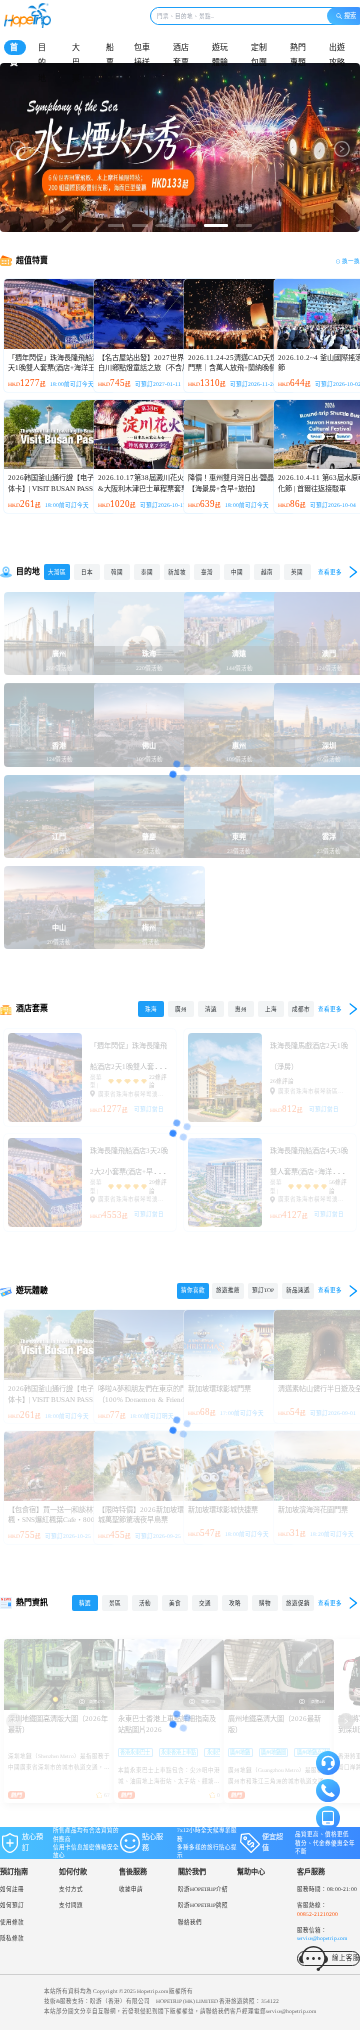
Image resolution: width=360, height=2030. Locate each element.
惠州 (241, 1009)
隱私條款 (12, 1938)
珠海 (151, 1009)
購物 (265, 1603)
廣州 (181, 1009)
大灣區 (57, 572)
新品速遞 (298, 1290)
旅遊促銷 (298, 1603)
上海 (271, 1009)
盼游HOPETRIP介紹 (203, 1889)
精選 (85, 1603)
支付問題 (71, 1905)
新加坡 (177, 572)
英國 (297, 572)
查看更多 (330, 572)
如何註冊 (12, 1889)
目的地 (42, 63)
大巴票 (76, 63)
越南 (267, 572)
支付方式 (71, 1889)
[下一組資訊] (346, 1721)
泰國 (147, 572)
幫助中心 (251, 1872)
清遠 (211, 1009)
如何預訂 (12, 1905)
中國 (237, 572)
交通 (205, 1603)
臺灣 (207, 572)
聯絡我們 (190, 1922)
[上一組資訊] (14, 1721)
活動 (145, 1603)
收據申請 (131, 1889)
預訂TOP (263, 1290)
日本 (87, 572)
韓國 (117, 572)
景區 (115, 1603)
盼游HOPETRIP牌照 (203, 1905)
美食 (175, 1603)
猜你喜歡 (193, 1290)
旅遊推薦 (228, 1290)
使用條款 (12, 1922)
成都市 (301, 1009)
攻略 (235, 1603)
